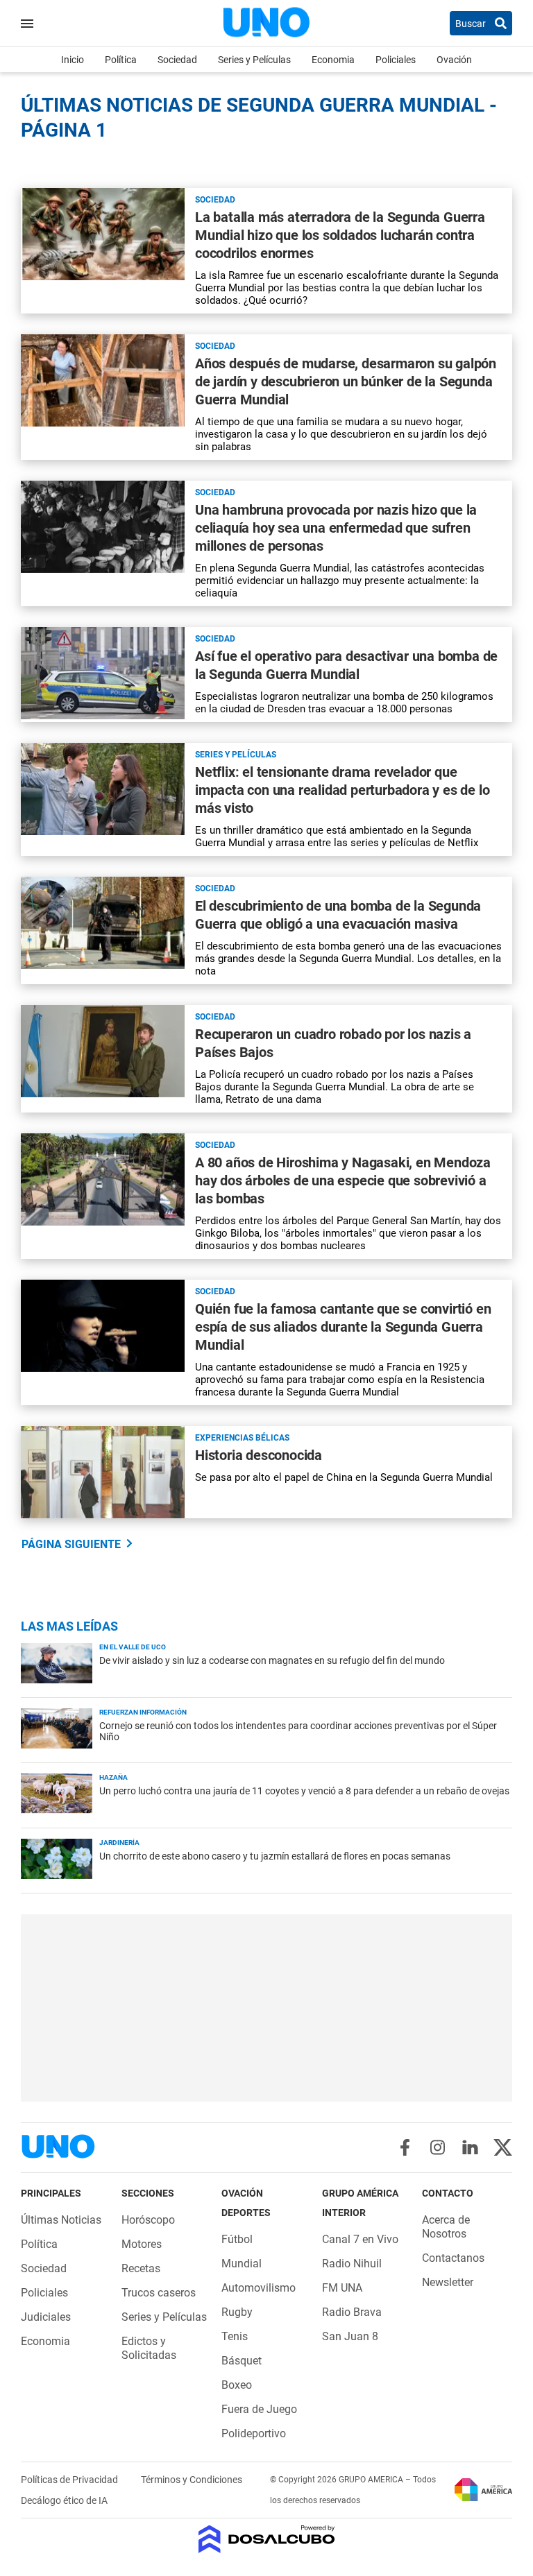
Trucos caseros (159, 2293)
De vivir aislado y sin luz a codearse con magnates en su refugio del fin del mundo (272, 1660)
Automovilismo (259, 2288)
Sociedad (177, 60)
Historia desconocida (259, 1455)
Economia (333, 60)
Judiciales (46, 2317)
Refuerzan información (143, 1712)
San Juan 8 (350, 2336)
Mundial (242, 2264)
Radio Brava (352, 2312)
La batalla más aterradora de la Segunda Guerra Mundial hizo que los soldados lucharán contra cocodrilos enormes (340, 235)
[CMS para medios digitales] (267, 2540)
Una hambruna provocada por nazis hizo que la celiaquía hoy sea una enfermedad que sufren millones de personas (336, 528)
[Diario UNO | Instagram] (438, 2147)
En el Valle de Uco (133, 1647)
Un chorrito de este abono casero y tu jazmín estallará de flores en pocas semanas (275, 1856)
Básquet (242, 2361)
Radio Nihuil (352, 2264)
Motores (142, 2244)
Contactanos (453, 2258)
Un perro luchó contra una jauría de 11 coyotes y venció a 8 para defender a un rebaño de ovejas (304, 1791)
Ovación (454, 60)
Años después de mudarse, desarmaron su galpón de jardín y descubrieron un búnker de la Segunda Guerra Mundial (346, 381)
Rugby (237, 2312)
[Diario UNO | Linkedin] (470, 2147)
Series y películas (236, 755)
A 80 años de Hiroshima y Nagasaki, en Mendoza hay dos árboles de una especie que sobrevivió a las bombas (343, 1180)
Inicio (73, 60)
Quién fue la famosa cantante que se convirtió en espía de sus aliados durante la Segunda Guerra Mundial (343, 1327)
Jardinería (119, 1843)
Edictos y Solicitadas (149, 2348)
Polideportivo (254, 2433)
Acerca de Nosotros (446, 2227)
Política (121, 60)
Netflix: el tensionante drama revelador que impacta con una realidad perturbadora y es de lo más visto (342, 790)
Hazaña (113, 1777)
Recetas (141, 2268)
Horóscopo (148, 2220)
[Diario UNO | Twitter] (503, 2147)
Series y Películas (254, 60)
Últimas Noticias (61, 2220)
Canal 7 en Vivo (360, 2239)
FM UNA (342, 2288)
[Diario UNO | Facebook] (405, 2147)
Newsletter (448, 2282)
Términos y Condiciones (192, 2480)
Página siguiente (71, 1544)
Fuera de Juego (259, 2409)
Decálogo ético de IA (64, 2500)
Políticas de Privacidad (70, 2480)
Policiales (396, 60)
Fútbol (237, 2239)
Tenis (235, 2336)
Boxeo (237, 2385)
